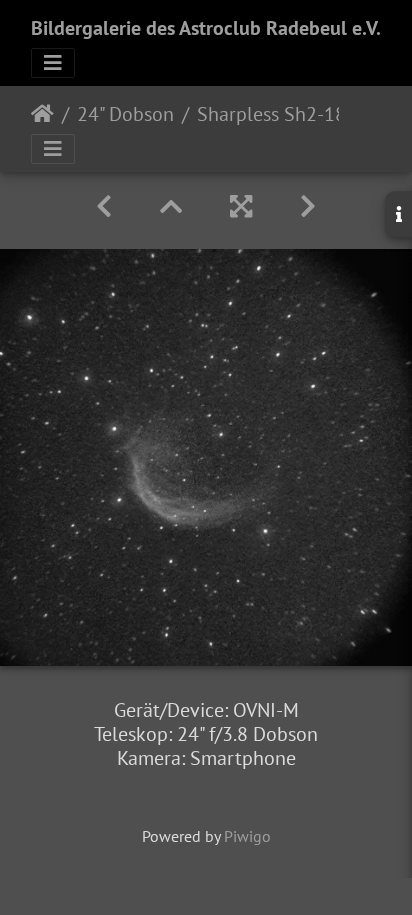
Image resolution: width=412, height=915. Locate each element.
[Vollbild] (241, 206)
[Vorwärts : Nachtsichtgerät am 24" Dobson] (308, 206)
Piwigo (247, 836)
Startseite (42, 114)
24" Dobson (125, 114)
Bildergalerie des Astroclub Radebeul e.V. (206, 28)
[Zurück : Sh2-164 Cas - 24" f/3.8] (104, 206)
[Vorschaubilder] (171, 206)
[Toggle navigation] (53, 63)
